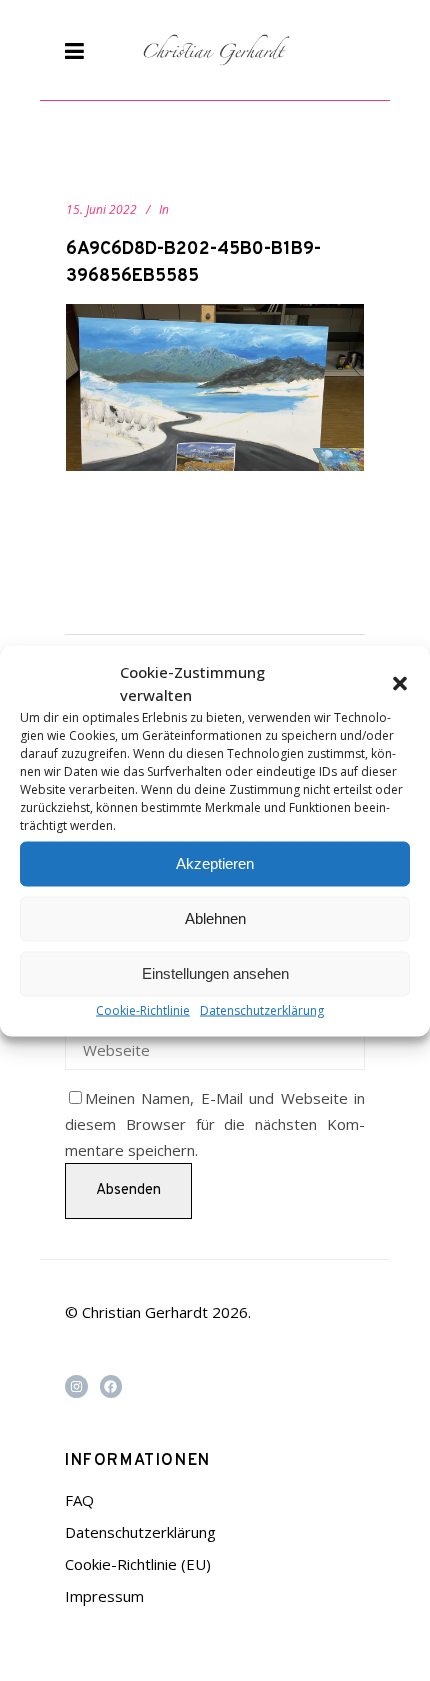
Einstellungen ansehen (215, 973)
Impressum (104, 1596)
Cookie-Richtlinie (143, 1009)
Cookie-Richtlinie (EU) (138, 1564)
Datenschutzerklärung (262, 1009)
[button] (400, 683)
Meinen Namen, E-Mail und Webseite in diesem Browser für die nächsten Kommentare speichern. (215, 1124)
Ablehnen (215, 918)
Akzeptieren (215, 863)
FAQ (79, 1500)
